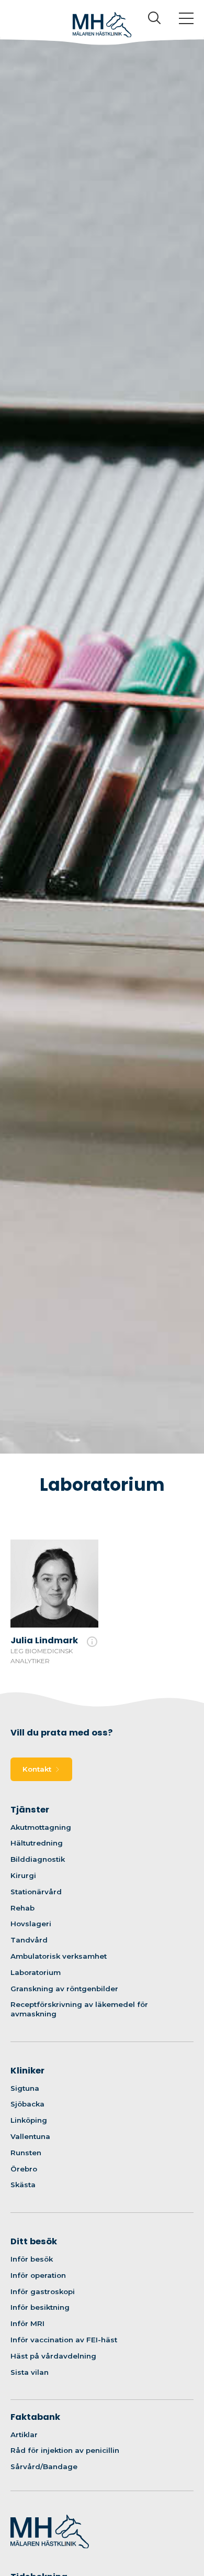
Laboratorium (36, 1972)
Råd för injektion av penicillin (65, 2450)
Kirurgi (23, 1875)
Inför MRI (27, 2323)
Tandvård (29, 1940)
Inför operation (38, 2275)
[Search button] (154, 19)
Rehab (22, 1908)
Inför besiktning (40, 2307)
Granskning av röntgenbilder (64, 1989)
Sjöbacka (27, 2104)
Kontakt (37, 1769)
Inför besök (32, 2259)
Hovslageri (31, 1924)
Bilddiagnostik (38, 1859)
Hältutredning (37, 1843)
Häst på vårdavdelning (53, 2356)
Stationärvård (36, 1892)
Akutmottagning (41, 1827)
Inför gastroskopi (43, 2291)
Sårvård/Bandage (44, 2466)
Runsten (26, 2153)
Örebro (24, 2169)
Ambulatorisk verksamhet (59, 1956)
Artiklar (24, 2435)
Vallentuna (30, 2136)
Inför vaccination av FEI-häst (64, 2340)
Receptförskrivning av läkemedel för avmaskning (79, 2009)
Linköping (29, 2120)
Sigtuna (25, 2088)
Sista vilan (30, 2372)
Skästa (23, 2185)
